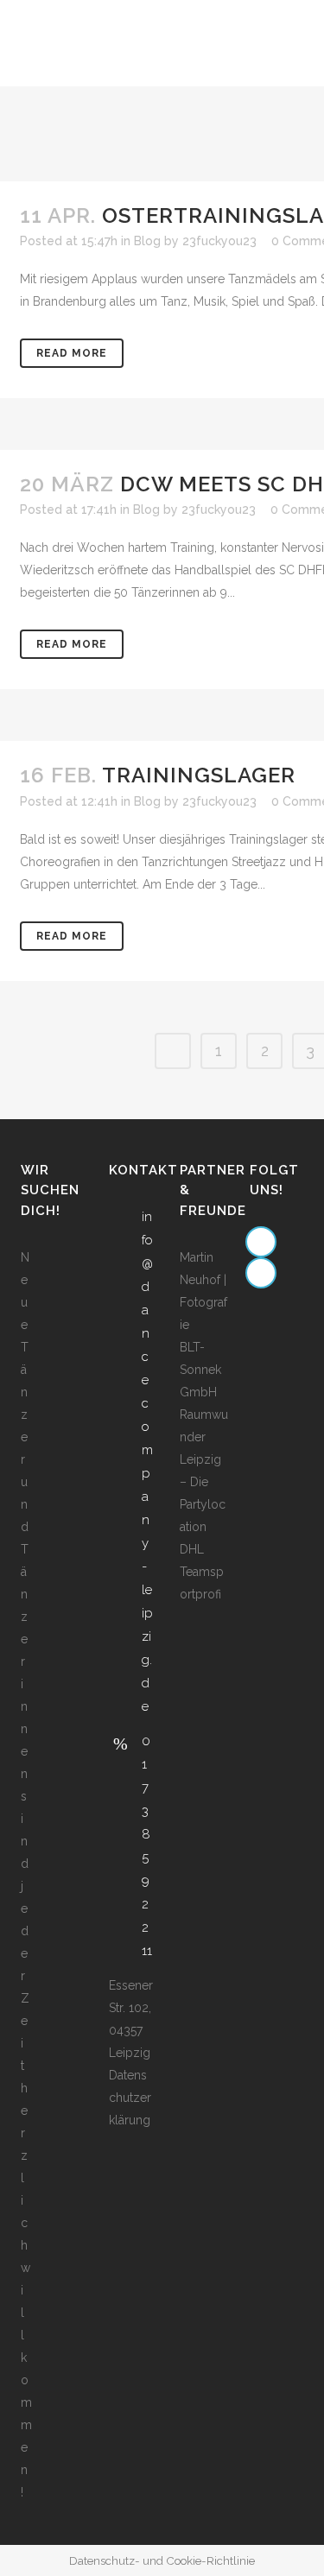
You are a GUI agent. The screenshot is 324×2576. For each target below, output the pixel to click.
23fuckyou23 (219, 241)
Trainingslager (199, 775)
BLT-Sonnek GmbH (200, 1370)
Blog (147, 241)
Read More (72, 353)
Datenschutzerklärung (130, 2098)
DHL (192, 1549)
